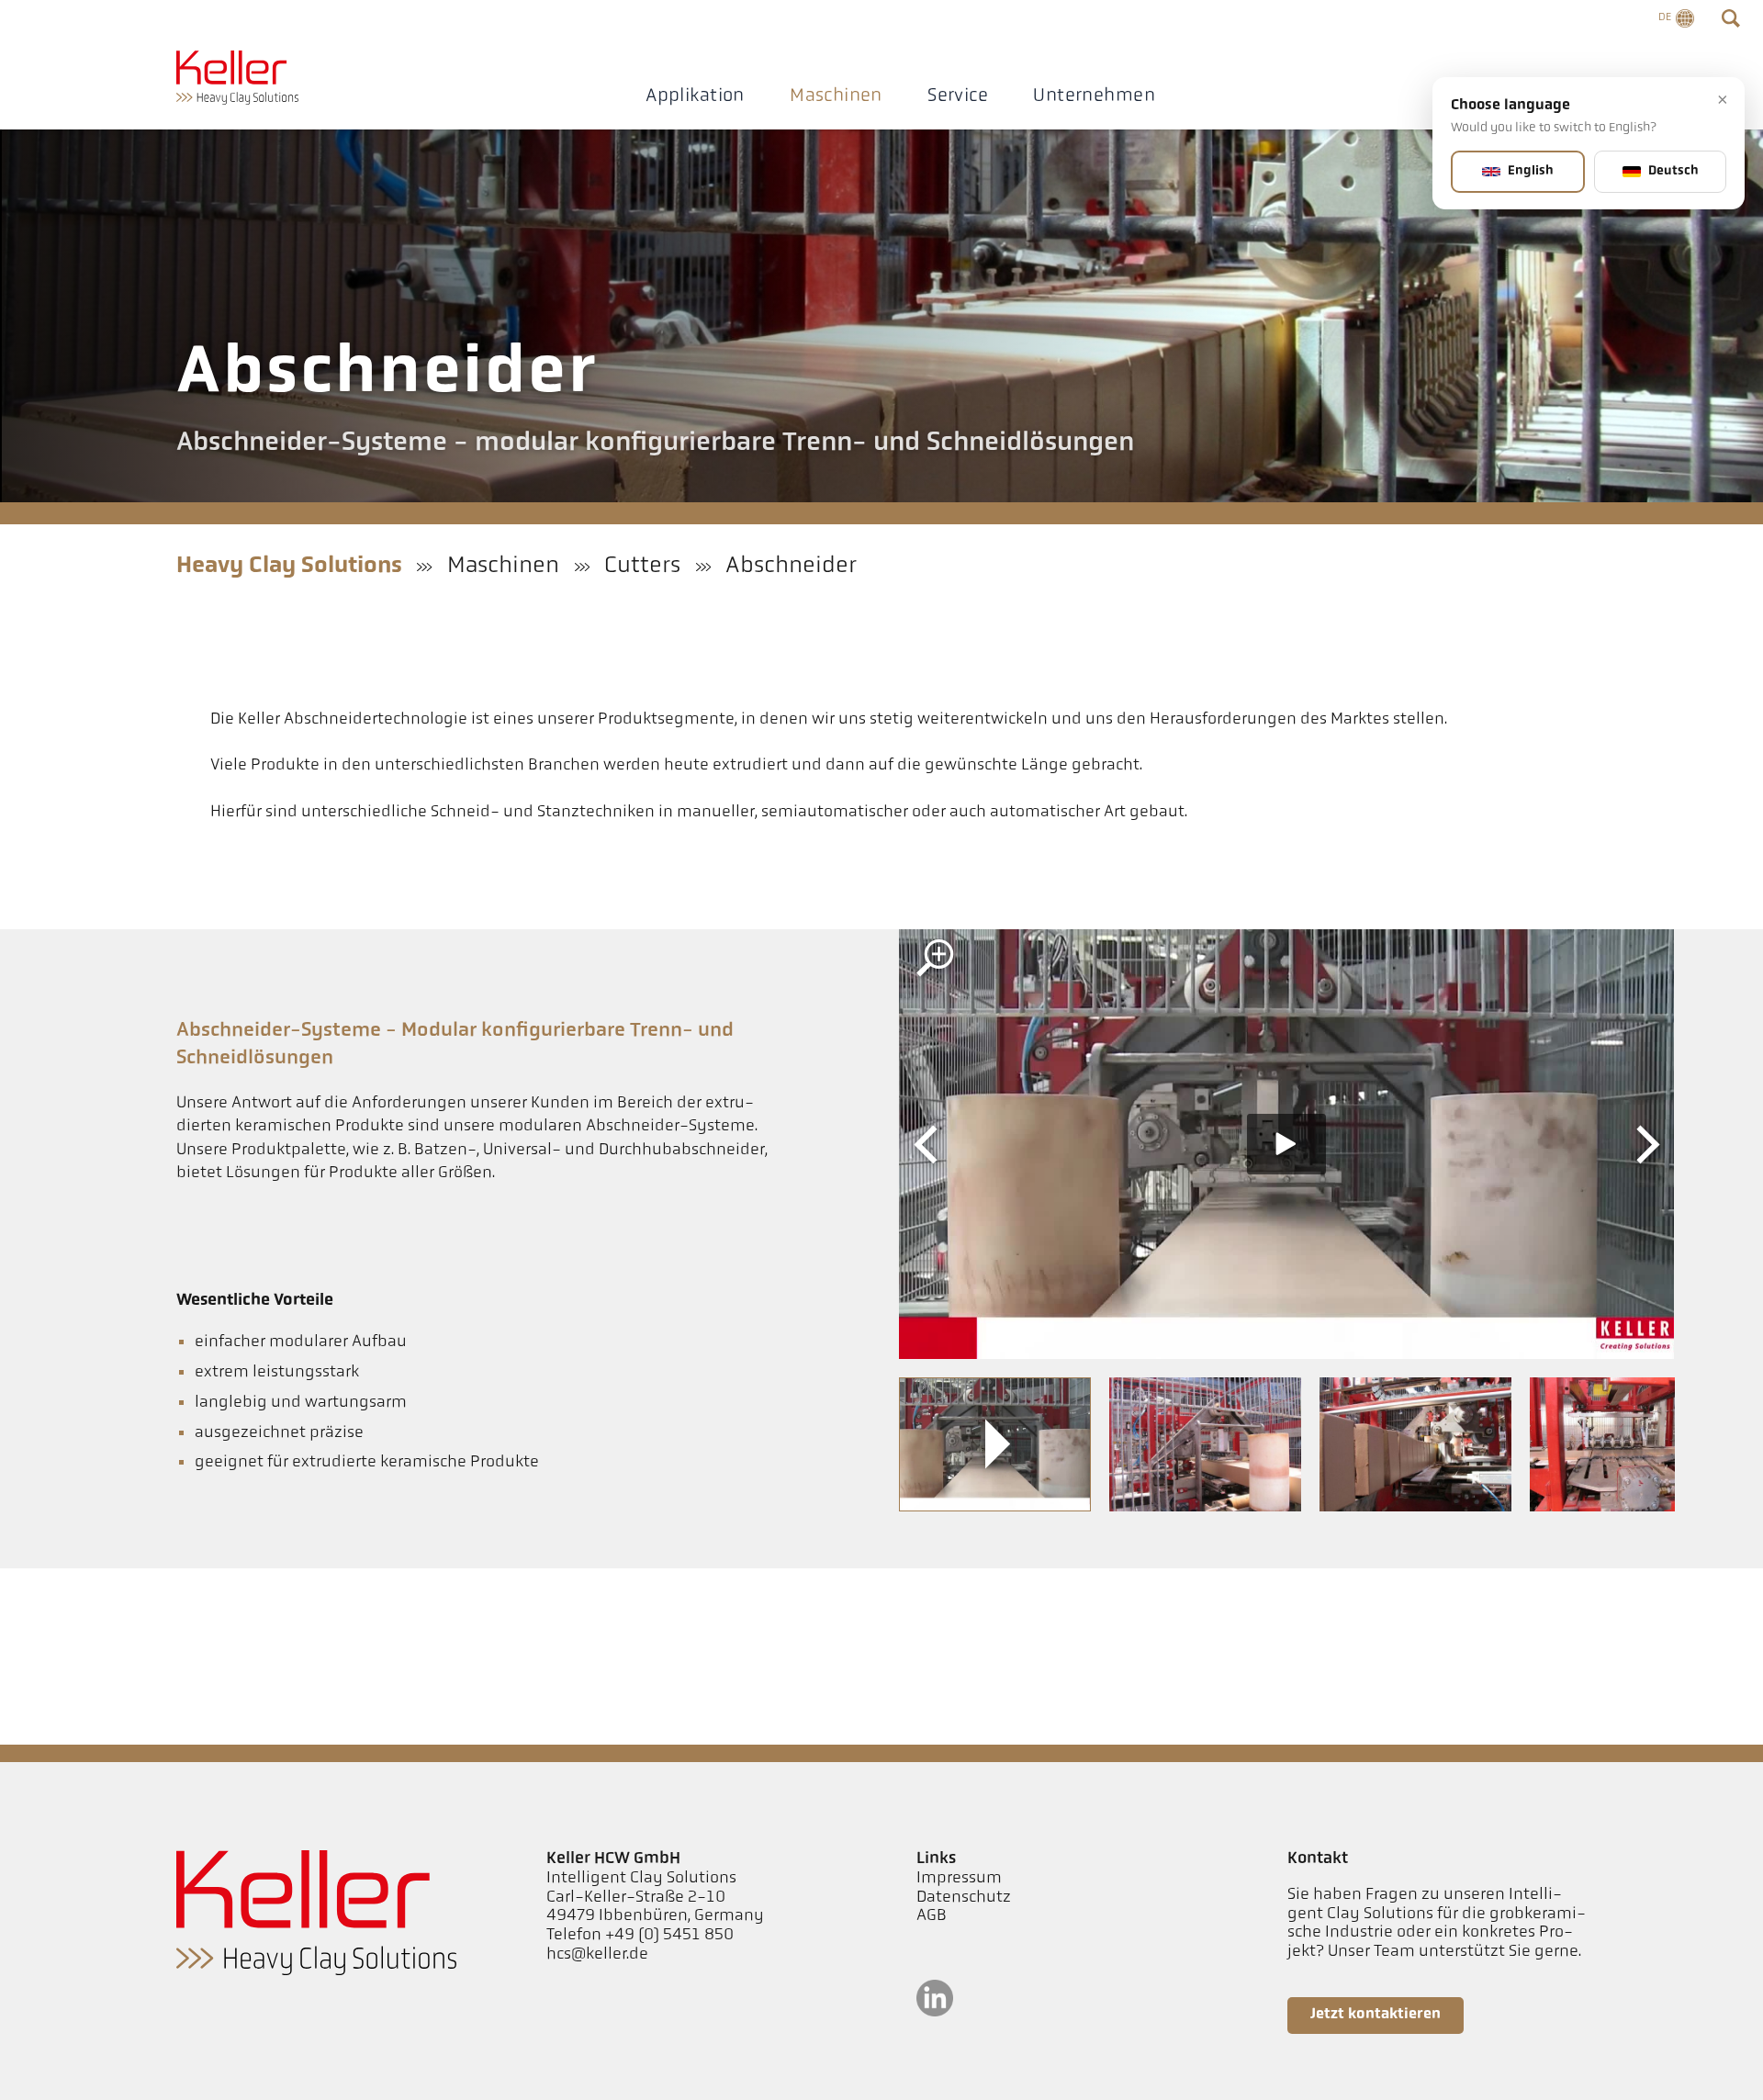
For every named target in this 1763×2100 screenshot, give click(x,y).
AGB (932, 1916)
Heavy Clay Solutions (289, 566)
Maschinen (836, 96)
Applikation (695, 96)
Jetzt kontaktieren (1376, 2015)
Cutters (642, 566)
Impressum (959, 1879)
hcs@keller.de (597, 1955)
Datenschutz (964, 1898)
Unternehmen (1094, 96)
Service (958, 96)
